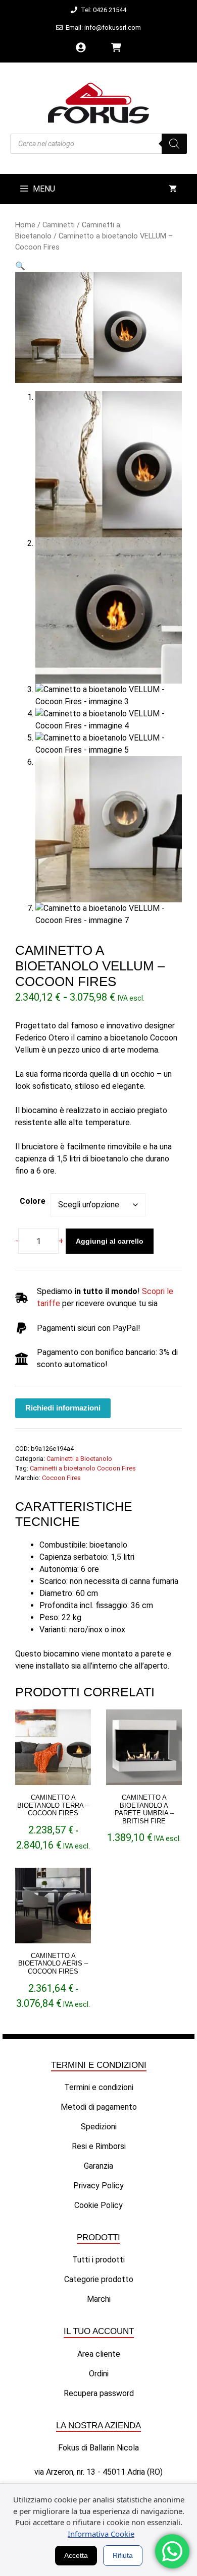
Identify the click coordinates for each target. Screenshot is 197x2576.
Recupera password (99, 2393)
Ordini (99, 2374)
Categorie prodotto (99, 2279)
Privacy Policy (98, 2186)
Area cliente (99, 2354)
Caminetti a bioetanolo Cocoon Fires (83, 1468)
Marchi (99, 2299)
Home (25, 225)
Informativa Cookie (101, 2534)
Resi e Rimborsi (99, 2146)
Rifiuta (123, 2555)
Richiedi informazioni (63, 1408)
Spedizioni (99, 2127)
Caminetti (59, 225)
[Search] (174, 144)
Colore (33, 1201)
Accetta (76, 2555)
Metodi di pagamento (99, 2107)
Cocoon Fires (61, 1478)
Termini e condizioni (99, 2087)
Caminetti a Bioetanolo (79, 1459)
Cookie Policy (98, 2205)
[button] (20, 266)
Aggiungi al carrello (110, 1241)
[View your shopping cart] (173, 189)
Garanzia (98, 2166)
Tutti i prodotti (98, 2260)
